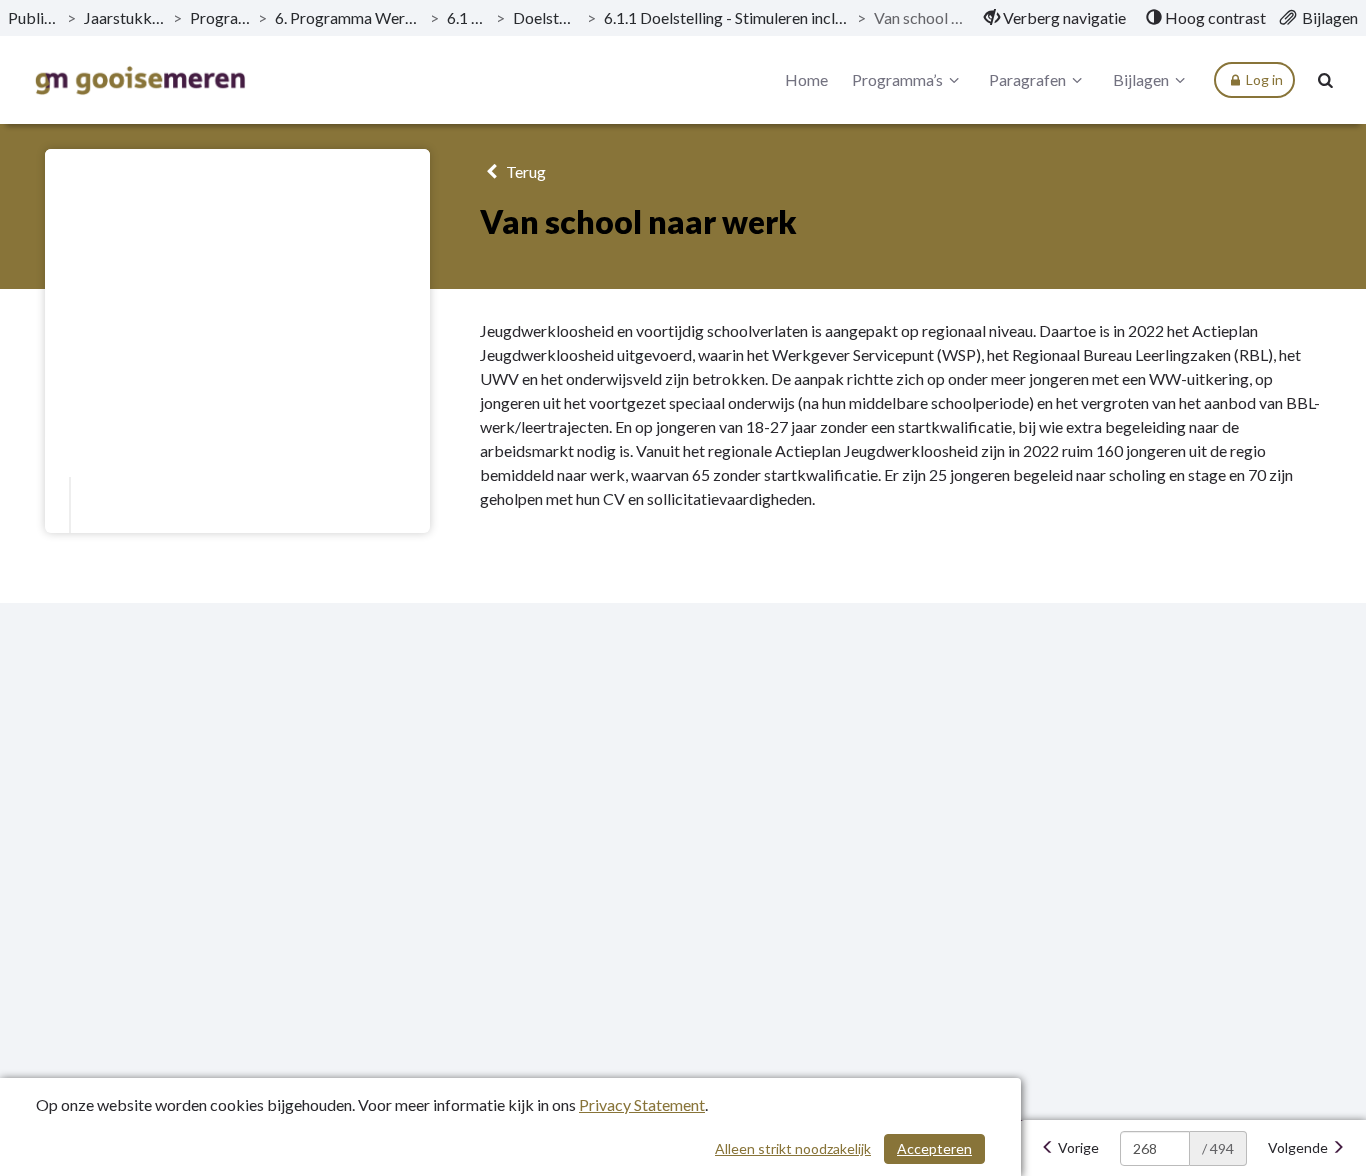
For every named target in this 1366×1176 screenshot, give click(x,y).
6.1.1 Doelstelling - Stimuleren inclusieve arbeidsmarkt (726, 17)
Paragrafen (1027, 79)
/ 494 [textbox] (1218, 1148)
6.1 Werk (468, 17)
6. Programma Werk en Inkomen (348, 17)
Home (806, 79)
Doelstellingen (545, 17)
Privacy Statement (642, 1104)
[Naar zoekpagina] (1326, 80)
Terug (524, 171)
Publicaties (33, 17)
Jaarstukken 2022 (124, 17)
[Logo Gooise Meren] (140, 80)
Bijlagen (1141, 79)
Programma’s (220, 17)
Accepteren (934, 1148)
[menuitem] (1055, 18)
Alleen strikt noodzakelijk (793, 1148)
